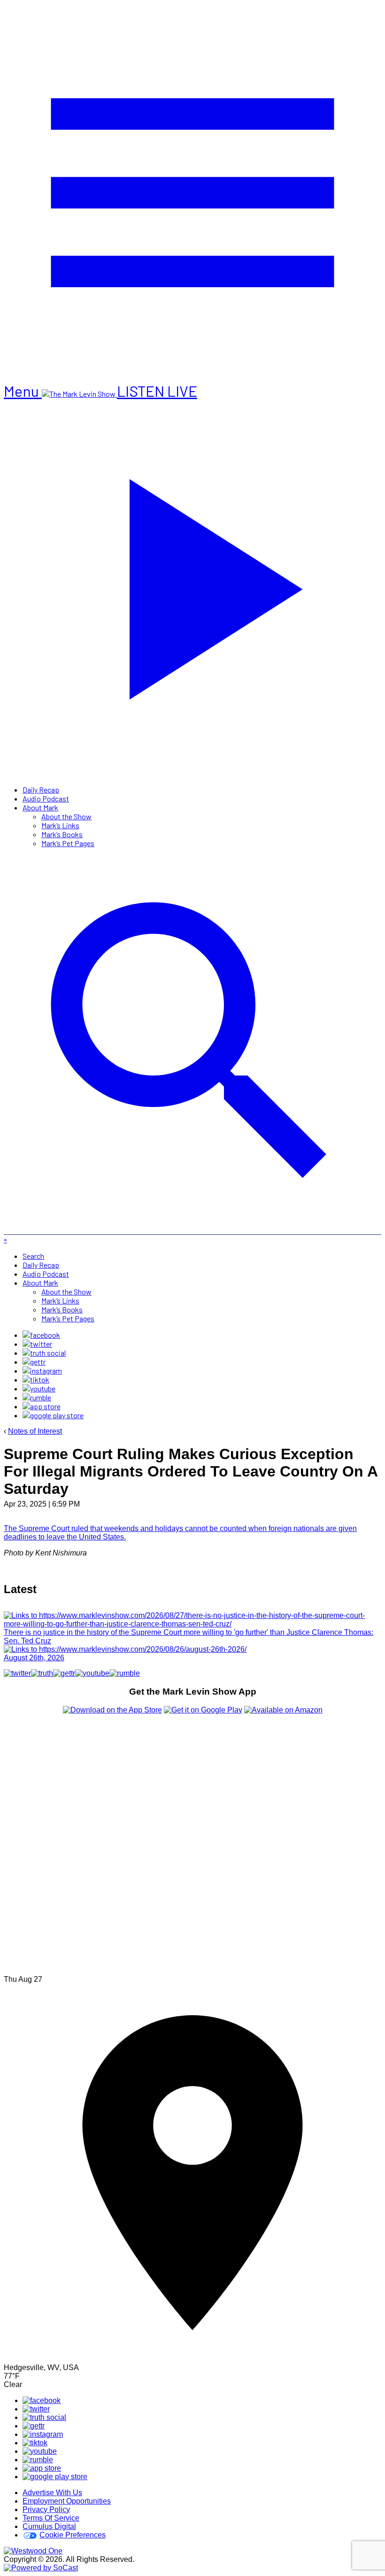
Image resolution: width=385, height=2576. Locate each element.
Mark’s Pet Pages (68, 843)
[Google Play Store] (53, 1415)
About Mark (40, 807)
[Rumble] (37, 1397)
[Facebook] (41, 1335)
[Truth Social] (44, 1353)
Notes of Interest (35, 1431)
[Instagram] (42, 1370)
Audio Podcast (46, 798)
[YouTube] (39, 1388)
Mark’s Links (60, 825)
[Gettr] (34, 1362)
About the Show (66, 816)
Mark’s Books (62, 834)
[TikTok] (36, 1379)
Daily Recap (41, 789)
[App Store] (42, 1406)
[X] (37, 1344)
